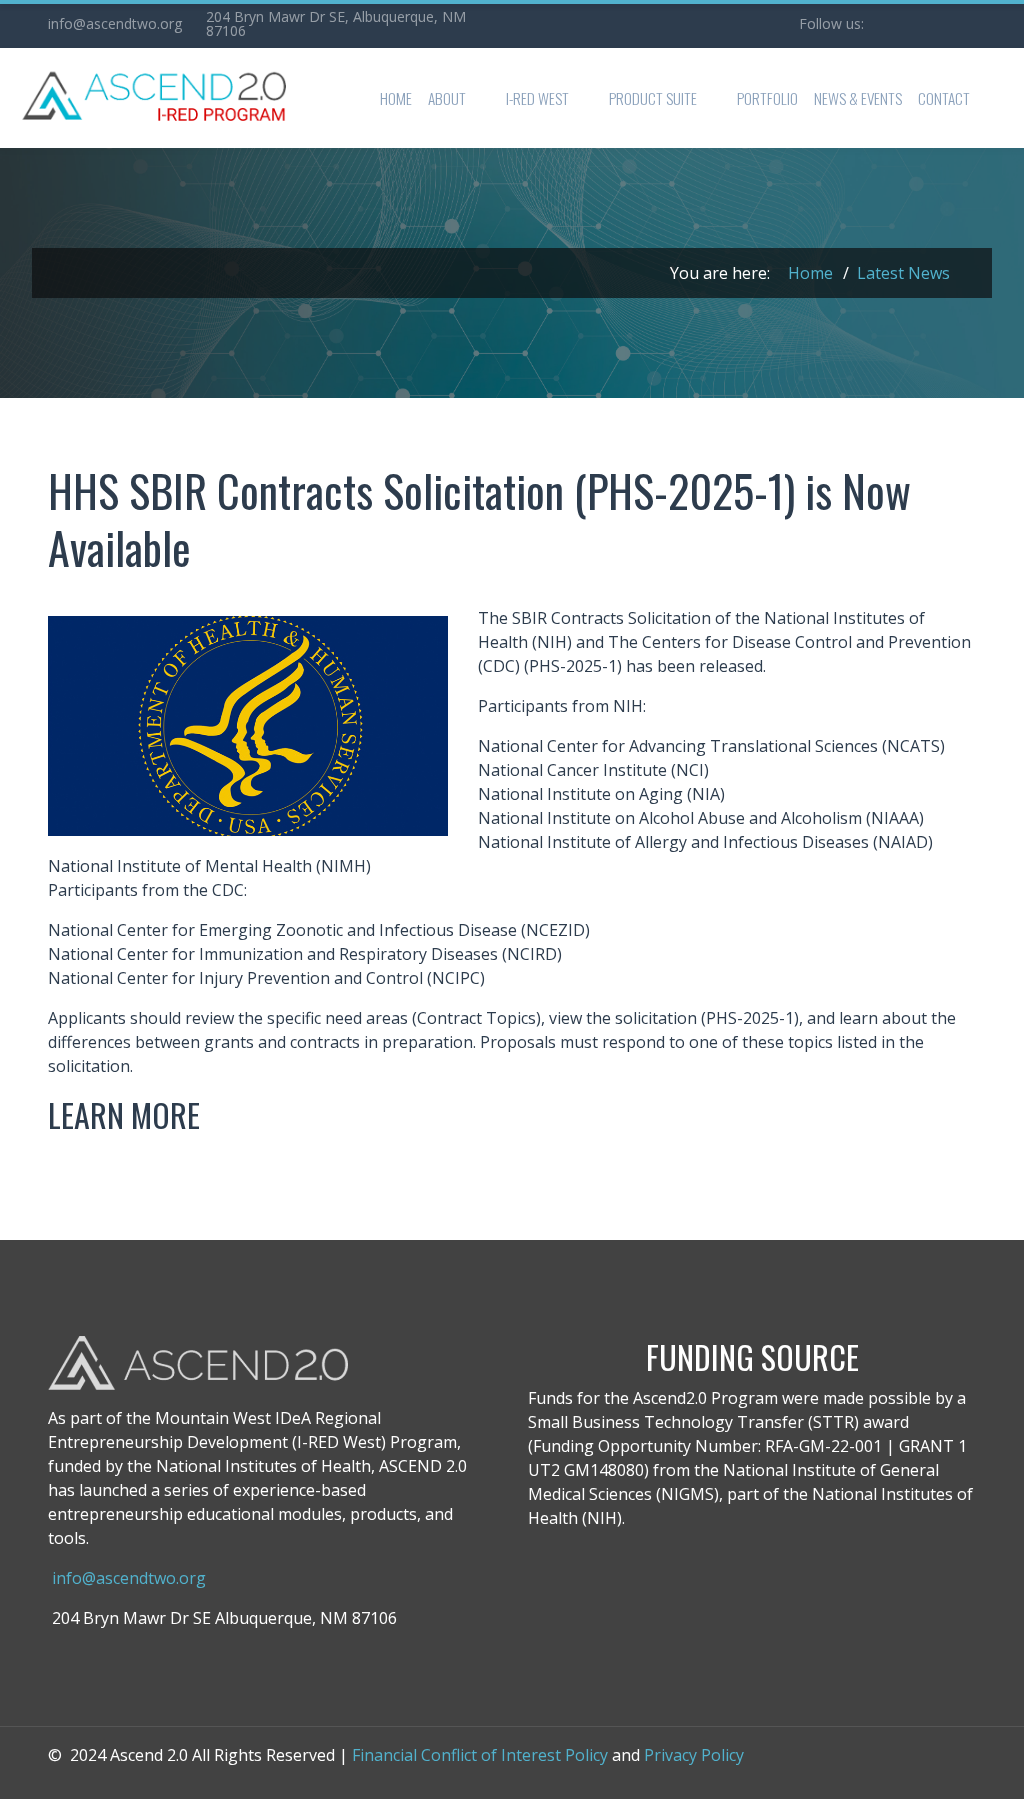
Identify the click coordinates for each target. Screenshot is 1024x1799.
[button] (459, 98)
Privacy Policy (694, 1755)
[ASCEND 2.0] (151, 98)
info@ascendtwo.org (115, 23)
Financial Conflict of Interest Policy (480, 1755)
